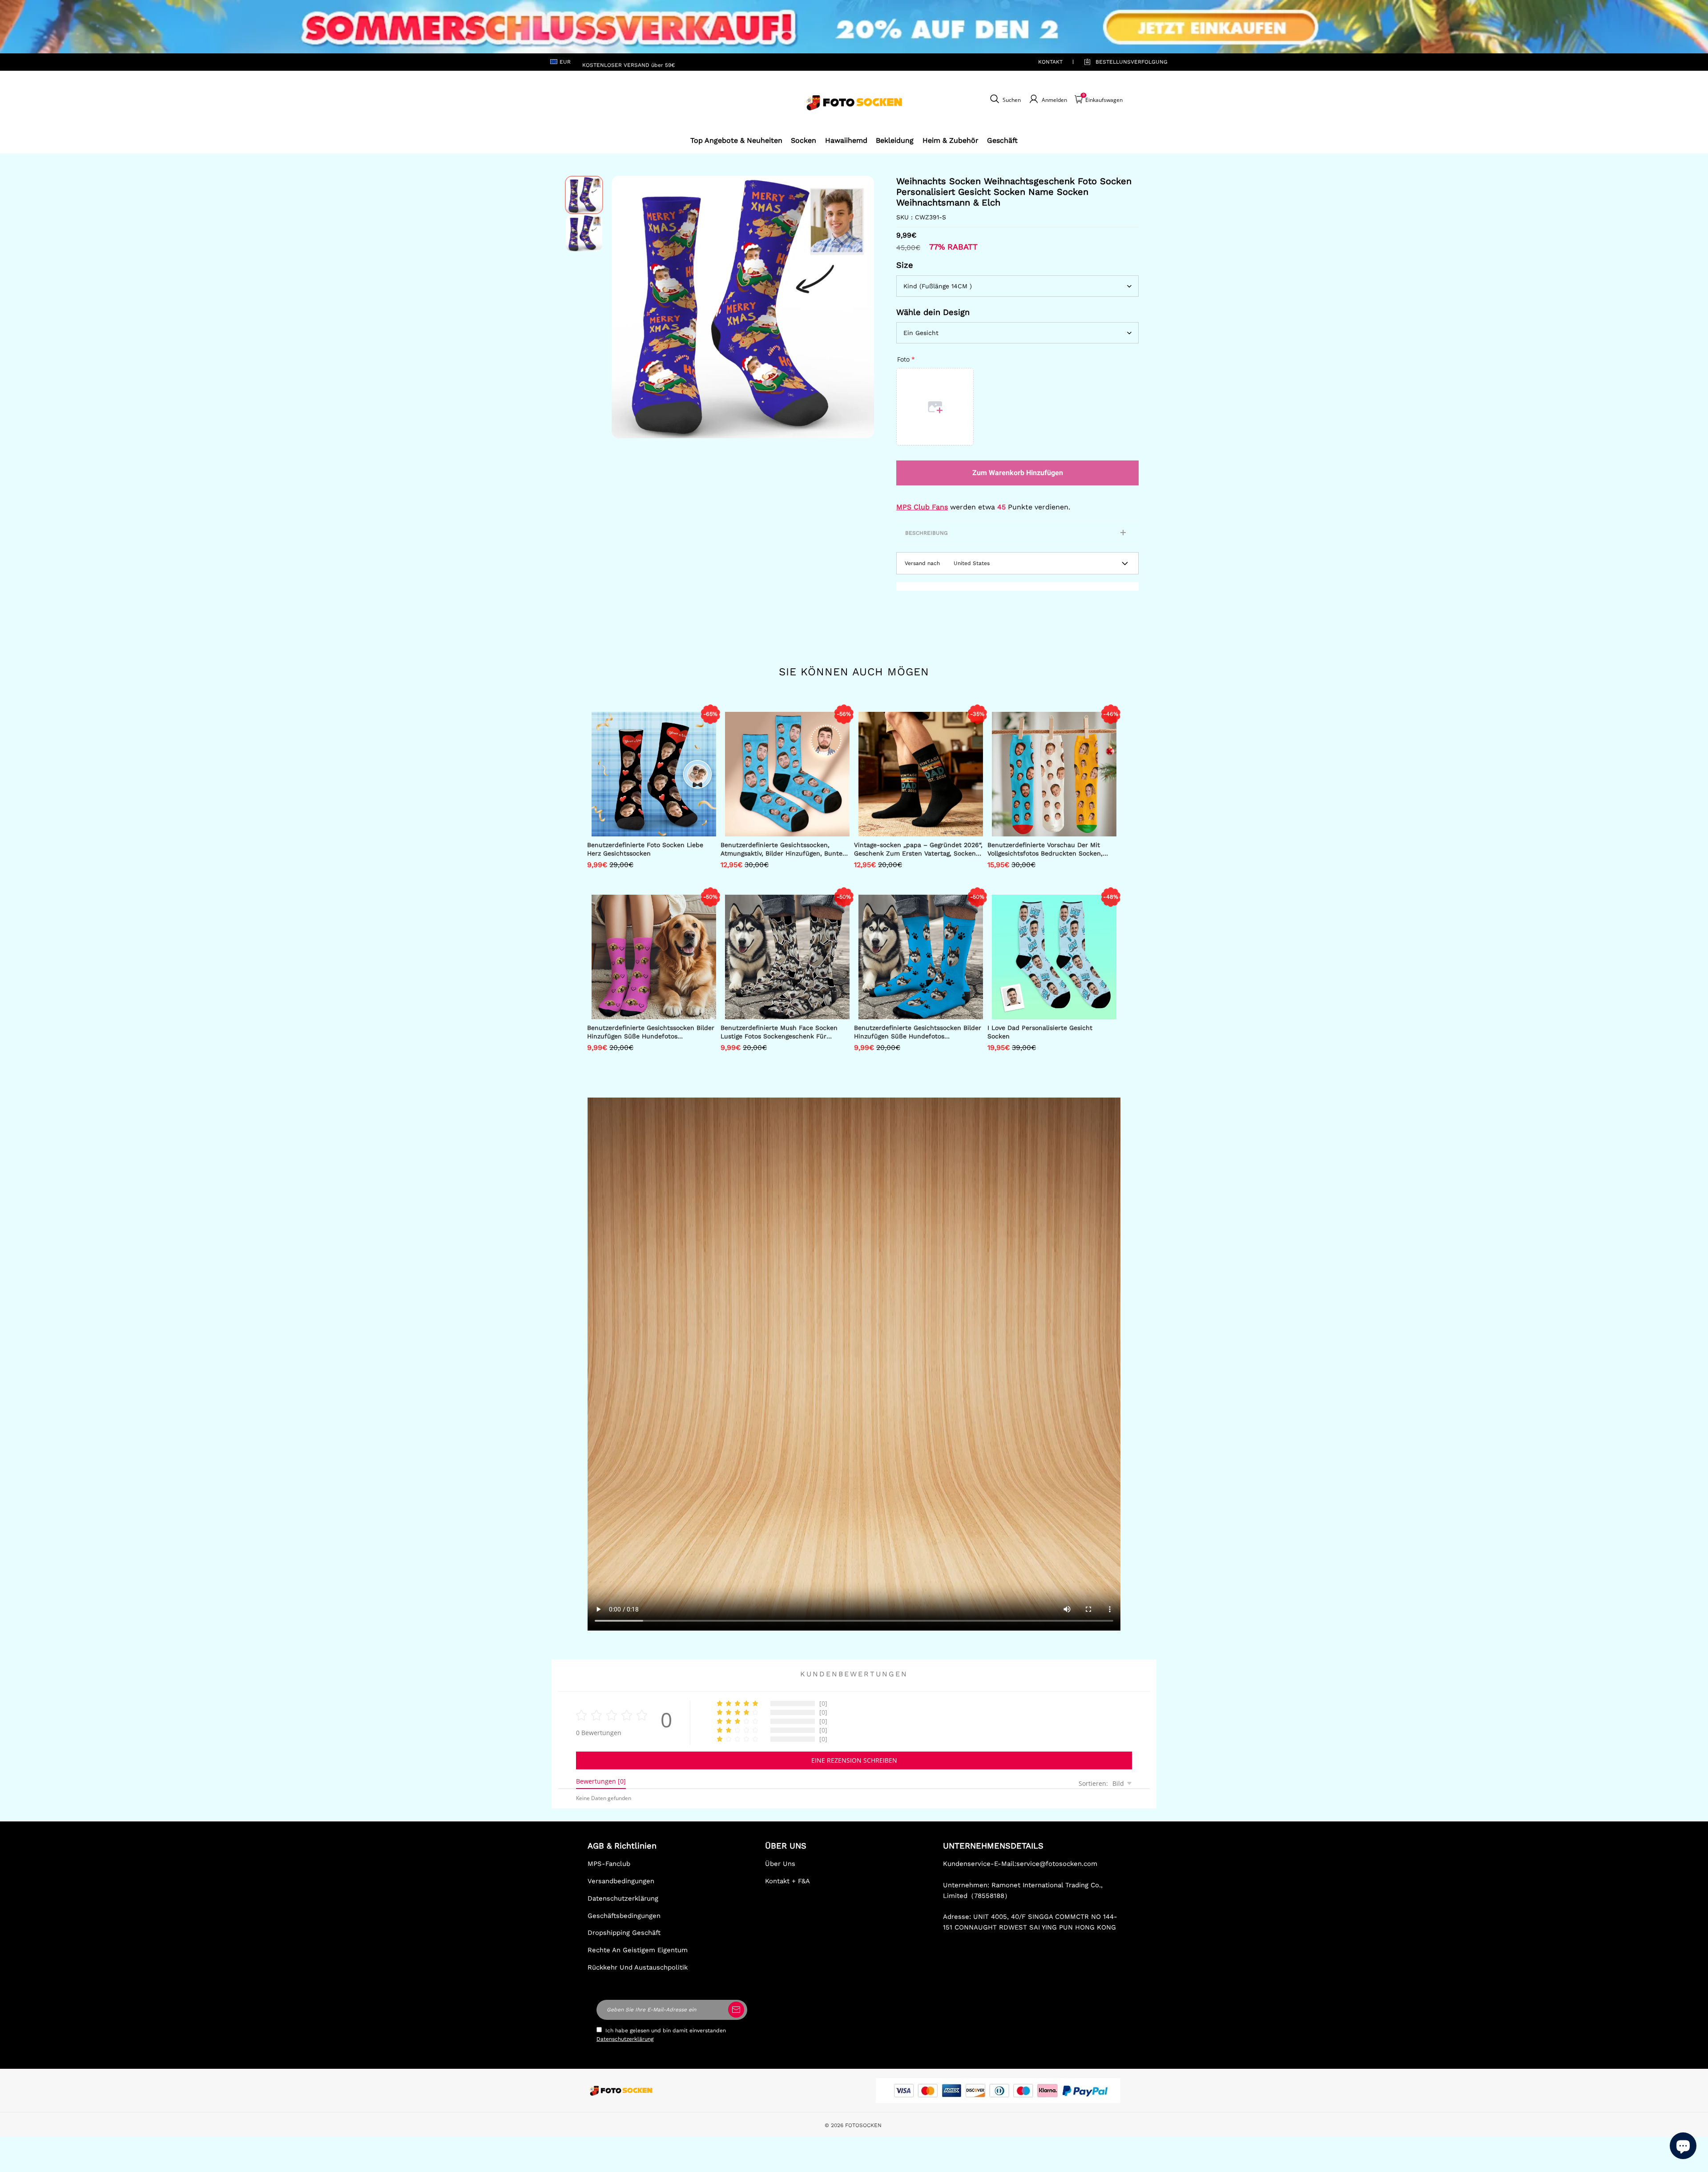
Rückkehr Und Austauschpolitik (638, 1967)
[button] (625, 307)
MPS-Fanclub (609, 1864)
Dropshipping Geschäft (624, 1933)
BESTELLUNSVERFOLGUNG (1121, 62)
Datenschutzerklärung (623, 1898)
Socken (804, 140)
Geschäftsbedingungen (624, 1916)
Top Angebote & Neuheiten (736, 140)
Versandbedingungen (621, 1881)
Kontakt (1050, 62)
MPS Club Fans (922, 507)
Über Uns (780, 1864)
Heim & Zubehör (951, 140)
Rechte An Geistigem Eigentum (638, 1950)
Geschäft (1002, 140)
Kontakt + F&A (788, 1881)
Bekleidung (895, 140)
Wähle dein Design (933, 312)
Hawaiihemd (846, 140)
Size (905, 265)
